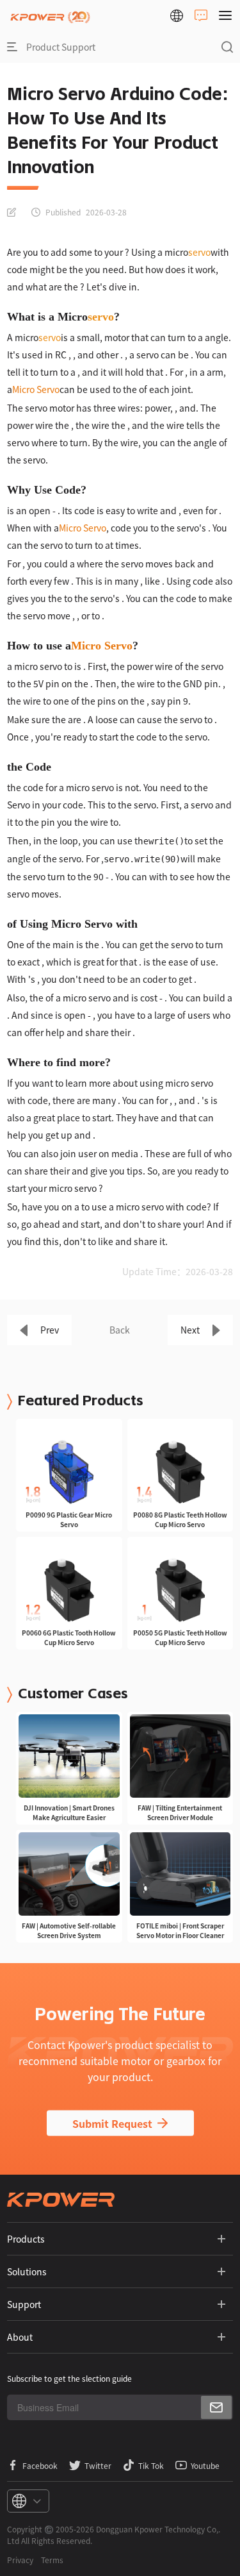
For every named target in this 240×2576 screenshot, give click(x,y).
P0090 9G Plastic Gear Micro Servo (69, 1519)
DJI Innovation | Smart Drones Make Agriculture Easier (69, 1812)
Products (26, 2239)
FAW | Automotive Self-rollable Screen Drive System (69, 1930)
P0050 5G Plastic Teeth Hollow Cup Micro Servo (180, 1637)
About (20, 2337)
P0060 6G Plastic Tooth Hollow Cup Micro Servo (69, 1637)
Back (120, 1330)
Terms (52, 2560)
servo (199, 252)
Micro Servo (36, 389)
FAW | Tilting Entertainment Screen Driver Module (180, 1812)
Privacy (20, 2560)
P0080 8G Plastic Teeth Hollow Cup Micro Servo (180, 1519)
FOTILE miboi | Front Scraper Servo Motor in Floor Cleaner (180, 1930)
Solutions (27, 2271)
